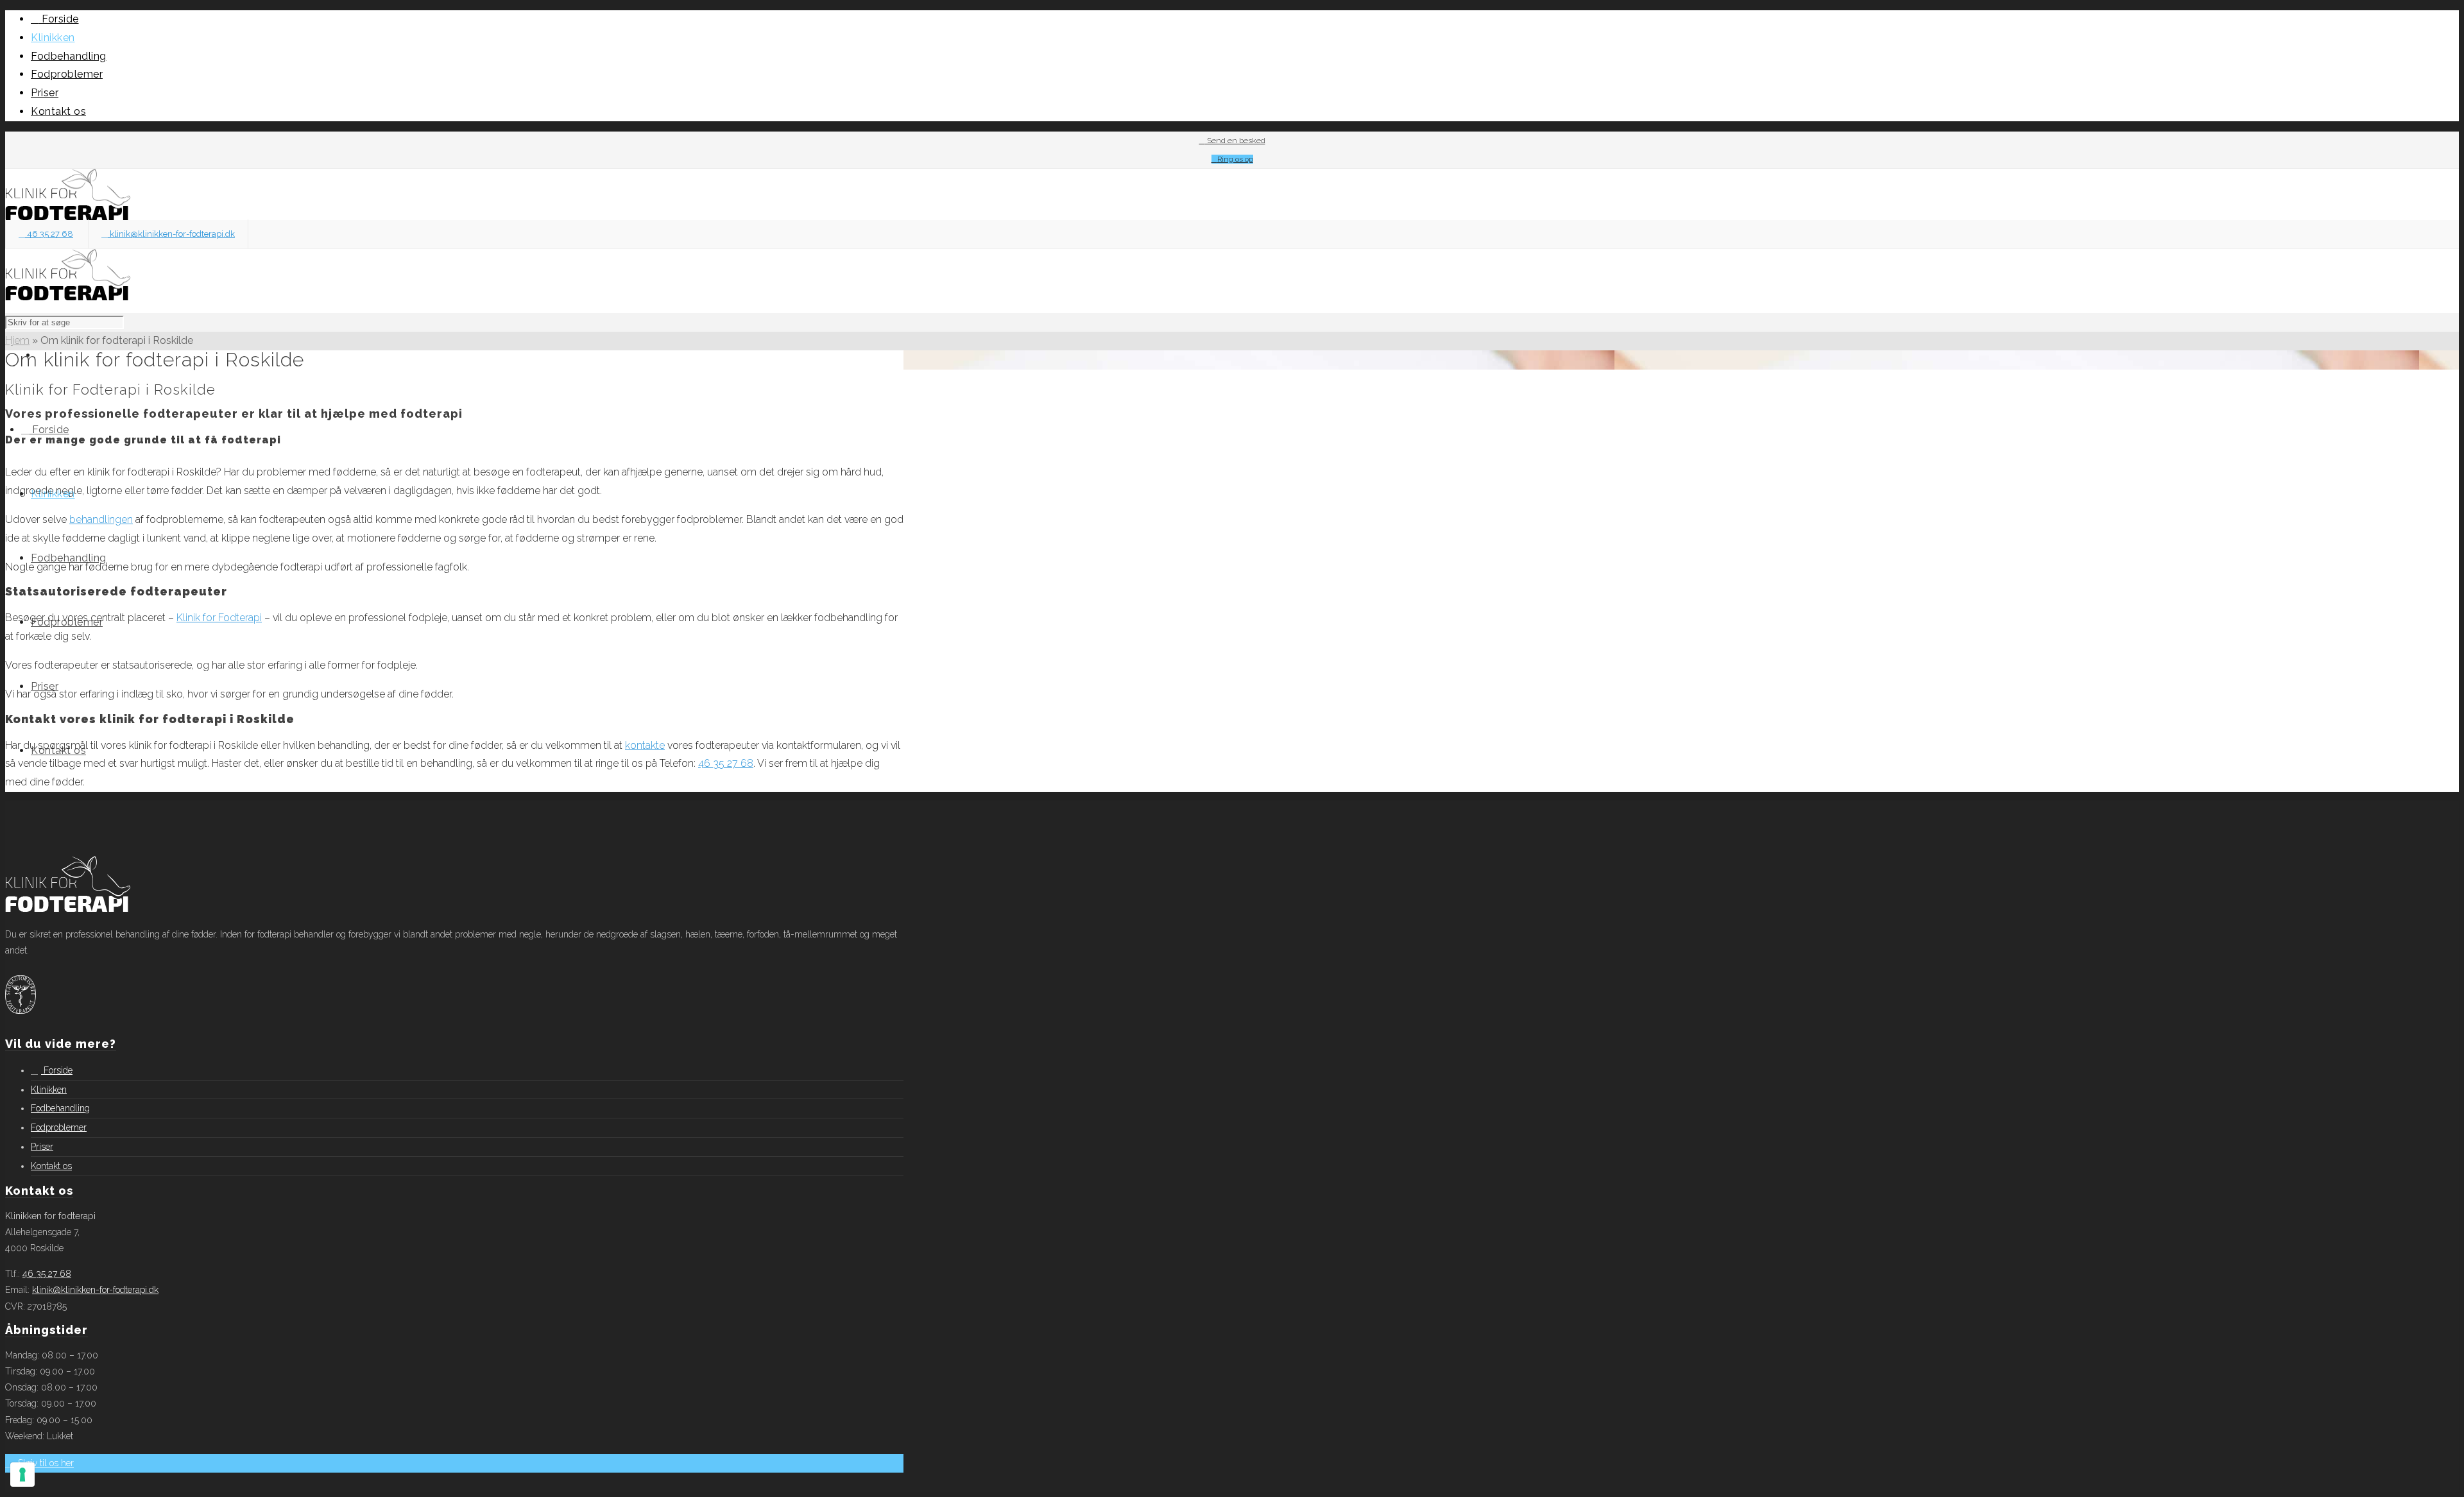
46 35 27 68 (49, 234)
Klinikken (49, 1090)
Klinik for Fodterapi (219, 618)
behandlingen (101, 519)
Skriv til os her (45, 1463)
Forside (57, 1070)
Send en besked (1235, 141)
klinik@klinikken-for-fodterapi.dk (171, 234)
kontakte (645, 745)
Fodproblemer (59, 1127)
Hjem (17, 340)
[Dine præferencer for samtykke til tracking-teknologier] (22, 1475)
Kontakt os (51, 1166)
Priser (42, 1147)
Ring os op (1235, 159)
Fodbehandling (60, 1108)
